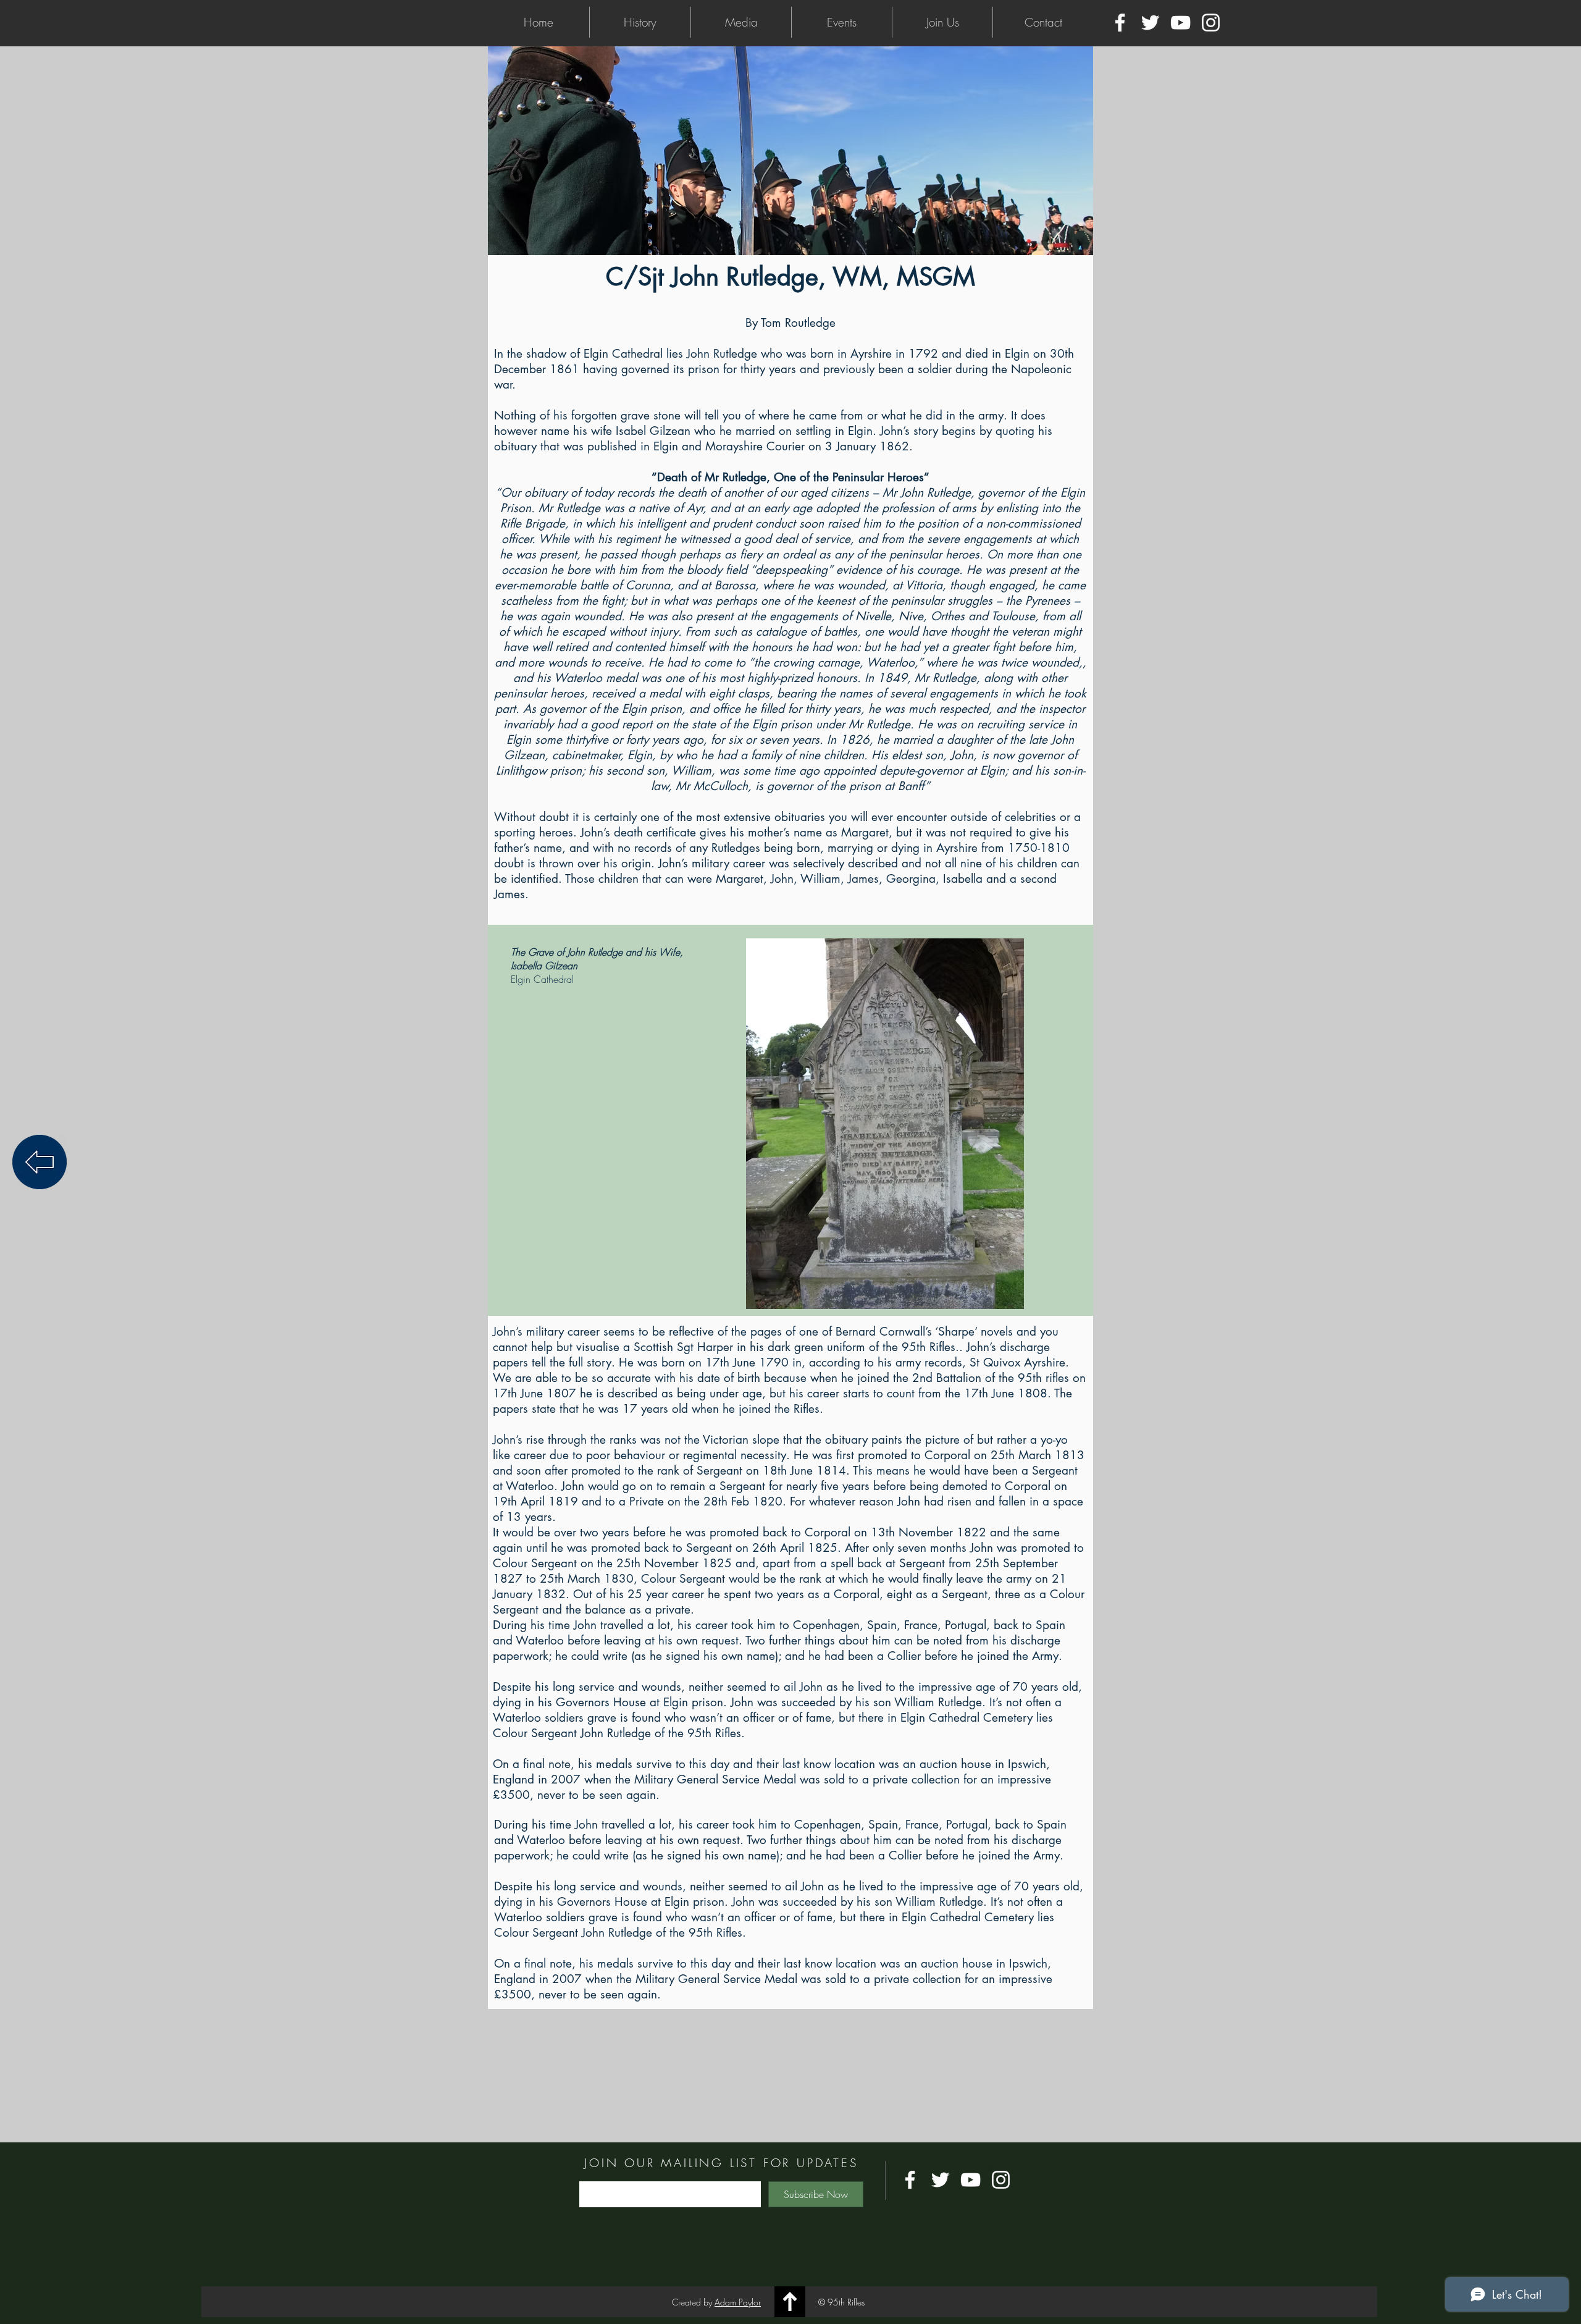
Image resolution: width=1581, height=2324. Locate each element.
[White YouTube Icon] (1181, 23)
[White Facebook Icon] (1120, 23)
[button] (640, 22)
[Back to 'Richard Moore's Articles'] (40, 1162)
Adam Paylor (738, 2302)
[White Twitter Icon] (1150, 23)
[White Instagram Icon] (1211, 23)
